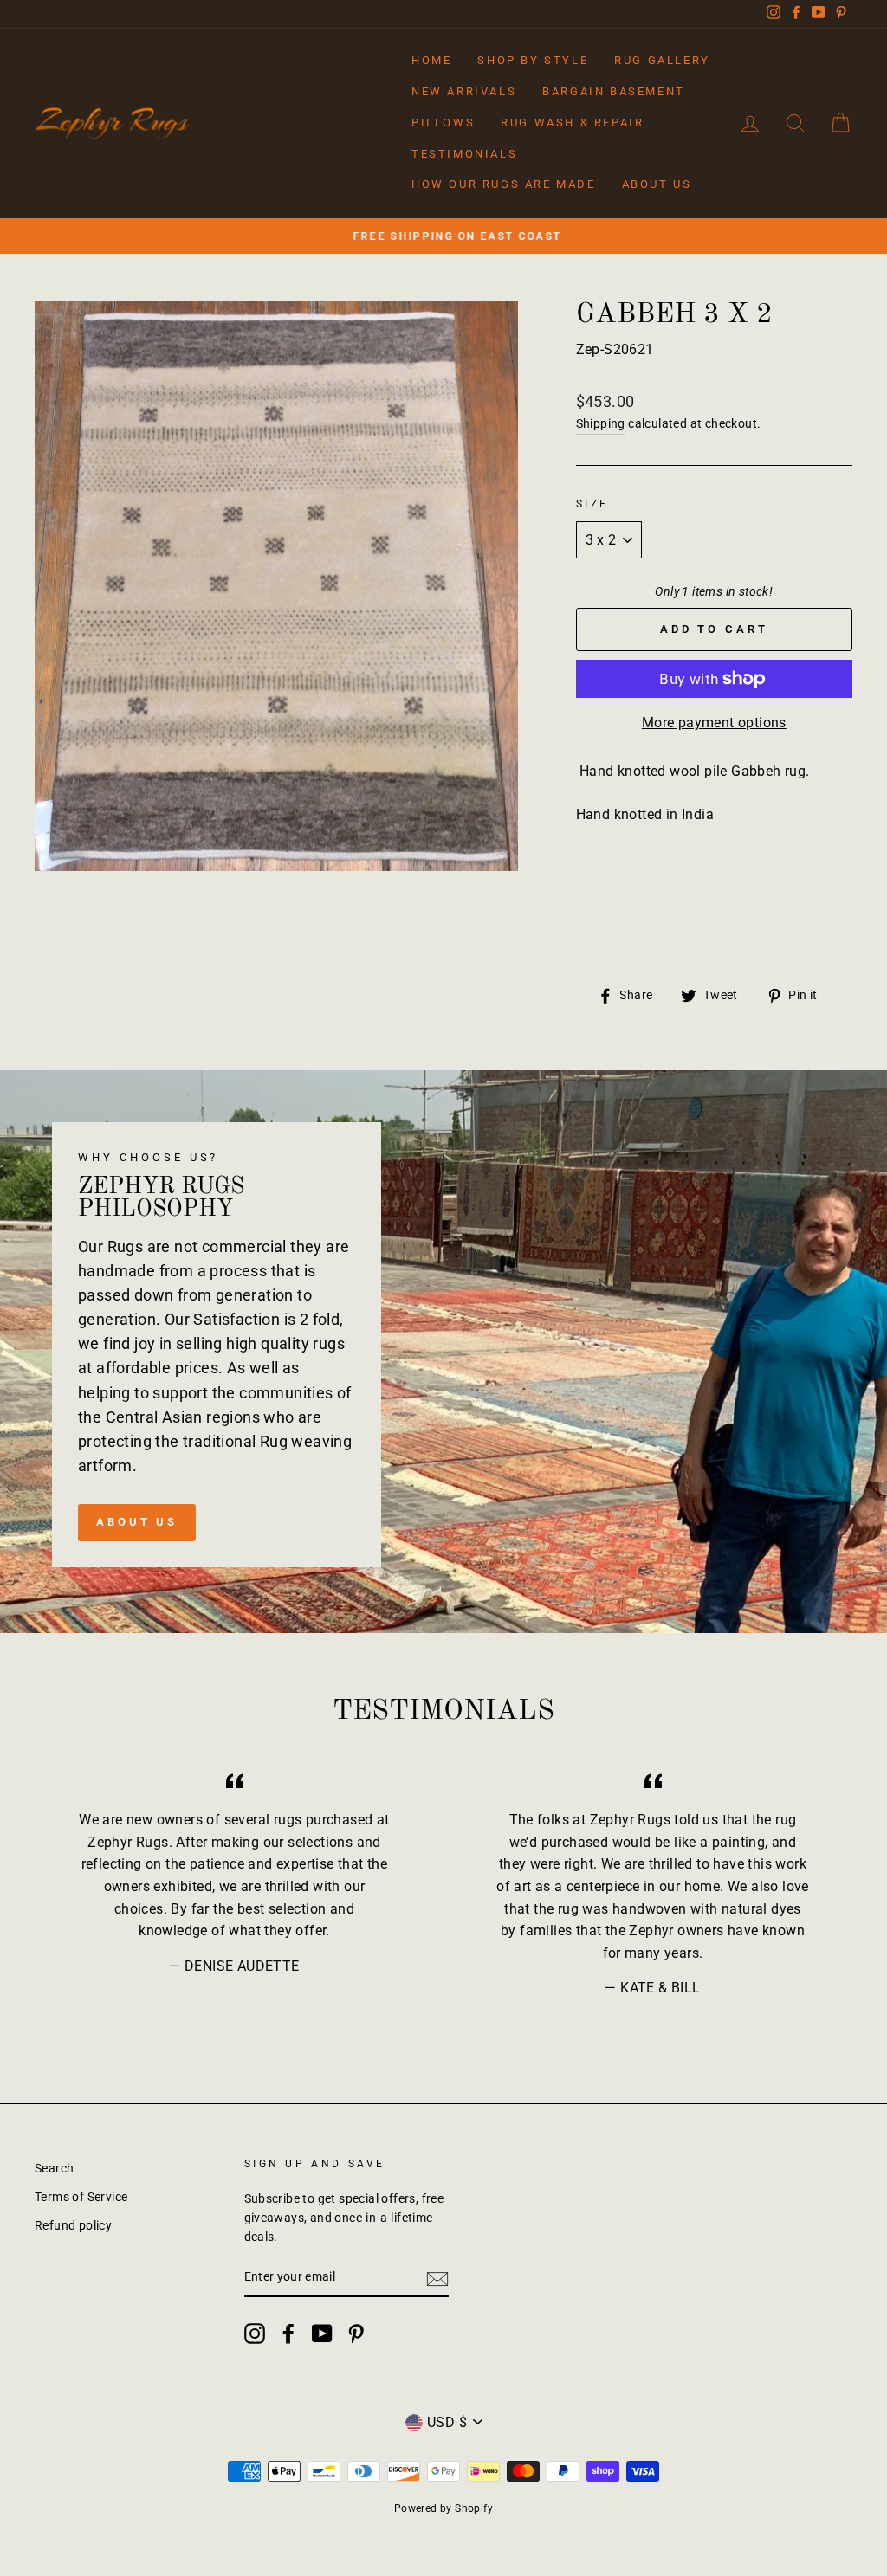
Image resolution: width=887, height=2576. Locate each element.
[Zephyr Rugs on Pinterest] (356, 2334)
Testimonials (464, 154)
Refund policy (73, 2225)
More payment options (714, 723)
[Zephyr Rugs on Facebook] (288, 2334)
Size (592, 504)
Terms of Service (81, 2197)
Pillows (443, 123)
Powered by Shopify (443, 2508)
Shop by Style (533, 60)
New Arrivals (464, 91)
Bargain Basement (614, 91)
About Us (657, 184)
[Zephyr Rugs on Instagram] (255, 2334)
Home (431, 60)
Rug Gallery (662, 60)
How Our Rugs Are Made (504, 184)
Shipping (601, 423)
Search (54, 2168)
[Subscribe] (437, 2278)
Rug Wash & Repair (572, 123)
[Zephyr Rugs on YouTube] (322, 2334)
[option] (443, 236)
